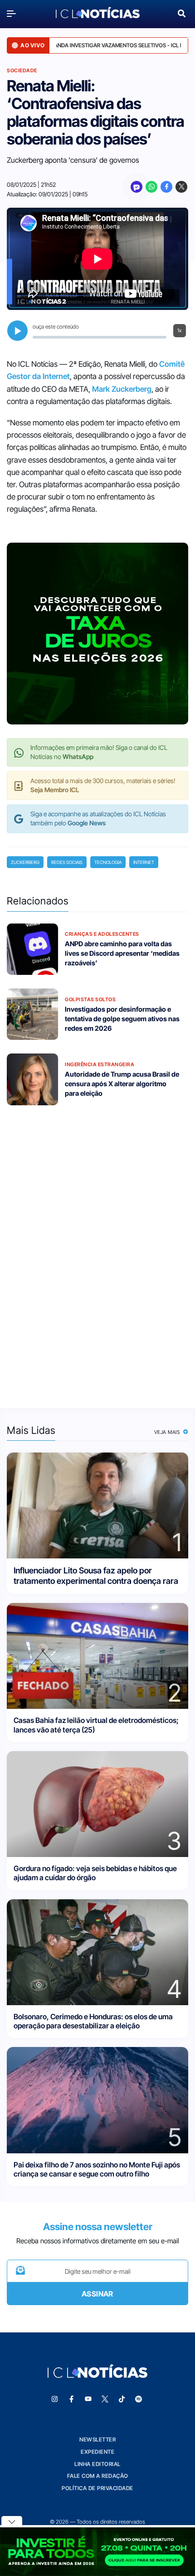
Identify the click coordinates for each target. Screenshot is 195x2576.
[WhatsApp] (151, 187)
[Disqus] (97, 1251)
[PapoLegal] (136, 187)
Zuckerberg (25, 862)
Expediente (97, 2452)
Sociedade (22, 70)
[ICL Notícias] (98, 13)
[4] (97, 1951)
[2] (97, 1655)
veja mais (168, 1432)
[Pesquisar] (182, 12)
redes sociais (67, 862)
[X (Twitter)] (181, 187)
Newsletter (97, 2439)
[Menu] (14, 13)
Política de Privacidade (97, 2488)
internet (144, 862)
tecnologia (108, 862)
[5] (97, 2099)
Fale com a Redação (98, 2476)
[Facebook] (166, 187)
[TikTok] (122, 2399)
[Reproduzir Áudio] (17, 331)
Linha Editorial (97, 2464)
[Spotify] (139, 2399)
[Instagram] (55, 2399)
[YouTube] (88, 2399)
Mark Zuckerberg (122, 389)
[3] (97, 1803)
